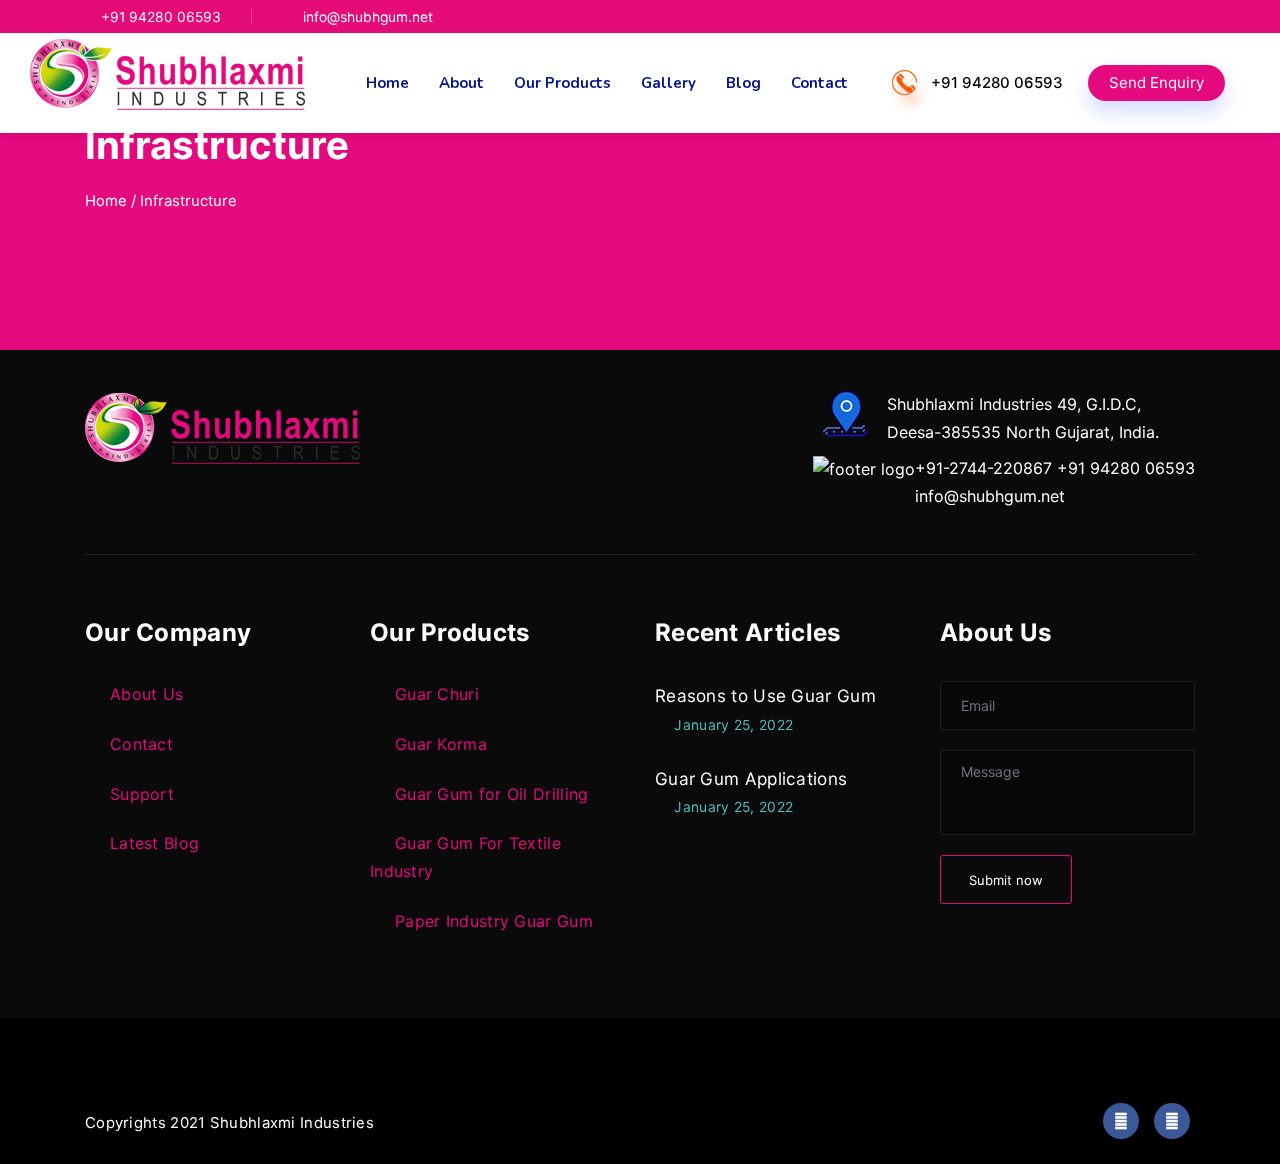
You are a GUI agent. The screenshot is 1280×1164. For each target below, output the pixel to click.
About (461, 83)
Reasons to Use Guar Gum (765, 695)
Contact (819, 83)
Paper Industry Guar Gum (494, 921)
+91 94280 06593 (161, 17)
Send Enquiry (1156, 82)
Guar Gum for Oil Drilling (492, 794)
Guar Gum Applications (751, 778)
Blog (743, 83)
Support (142, 794)
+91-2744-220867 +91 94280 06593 (1055, 468)
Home (387, 83)
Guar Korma (441, 744)
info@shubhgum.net (368, 17)
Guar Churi (437, 694)
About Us (146, 694)
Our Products (562, 83)
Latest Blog (154, 843)
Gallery (668, 83)
